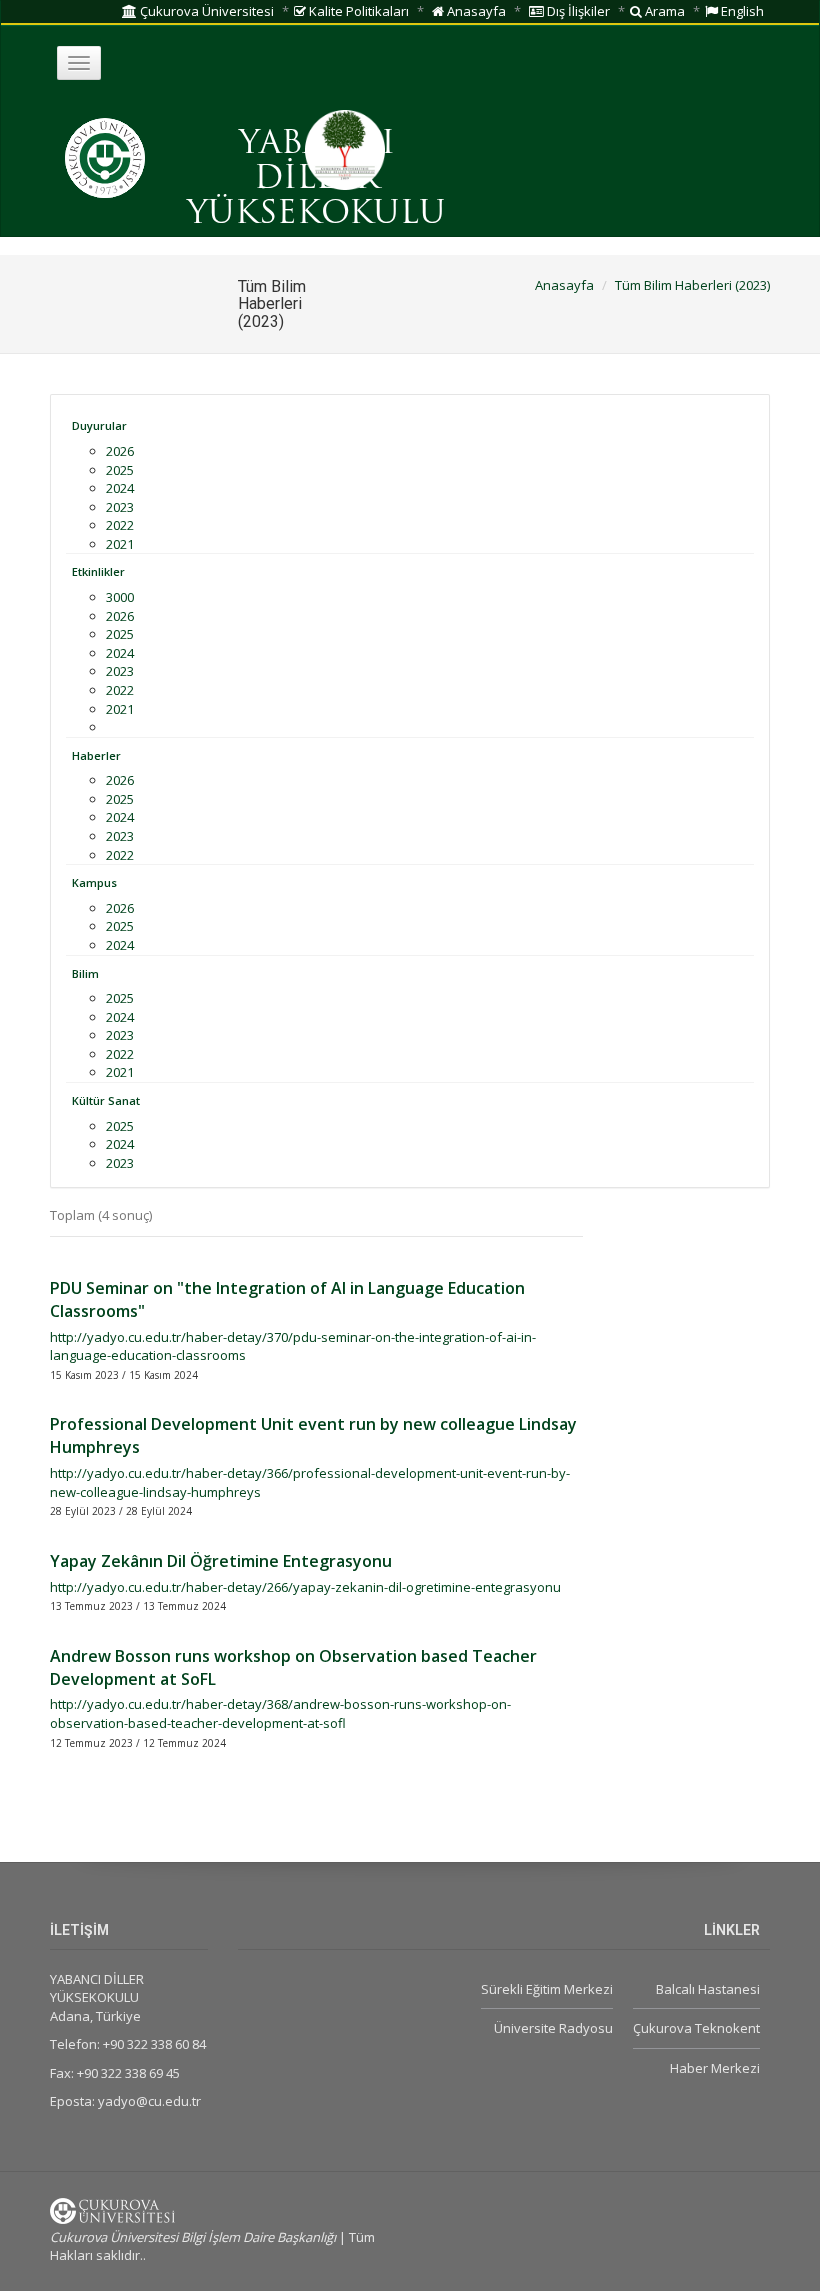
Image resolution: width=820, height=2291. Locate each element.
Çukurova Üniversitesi (205, 11)
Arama (663, 11)
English (741, 11)
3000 (120, 597)
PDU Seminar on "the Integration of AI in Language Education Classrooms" (287, 1299)
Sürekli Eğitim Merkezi (547, 1989)
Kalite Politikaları (357, 11)
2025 (120, 470)
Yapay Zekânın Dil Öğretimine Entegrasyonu (221, 1561)
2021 (120, 544)
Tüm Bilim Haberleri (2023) (692, 285)
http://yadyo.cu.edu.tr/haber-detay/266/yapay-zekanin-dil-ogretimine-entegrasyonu (305, 1587)
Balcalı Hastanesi (708, 1989)
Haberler (96, 755)
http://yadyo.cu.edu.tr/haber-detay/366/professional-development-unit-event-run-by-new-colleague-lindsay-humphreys (310, 1482)
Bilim (85, 973)
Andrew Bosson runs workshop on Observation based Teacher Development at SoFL (293, 1667)
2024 (120, 488)
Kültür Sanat (106, 1100)
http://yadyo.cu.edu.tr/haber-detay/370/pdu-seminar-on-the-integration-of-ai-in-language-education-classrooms (293, 1346)
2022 (120, 525)
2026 (120, 451)
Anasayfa (475, 11)
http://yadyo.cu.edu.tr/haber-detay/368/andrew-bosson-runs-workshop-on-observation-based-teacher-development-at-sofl (280, 1713)
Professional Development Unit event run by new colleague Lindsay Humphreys (313, 1435)
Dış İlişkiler (577, 11)
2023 (120, 507)
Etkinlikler (98, 571)
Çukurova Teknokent (696, 2028)
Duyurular (99, 425)
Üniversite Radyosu (553, 2028)
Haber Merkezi (715, 2068)
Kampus (94, 882)
